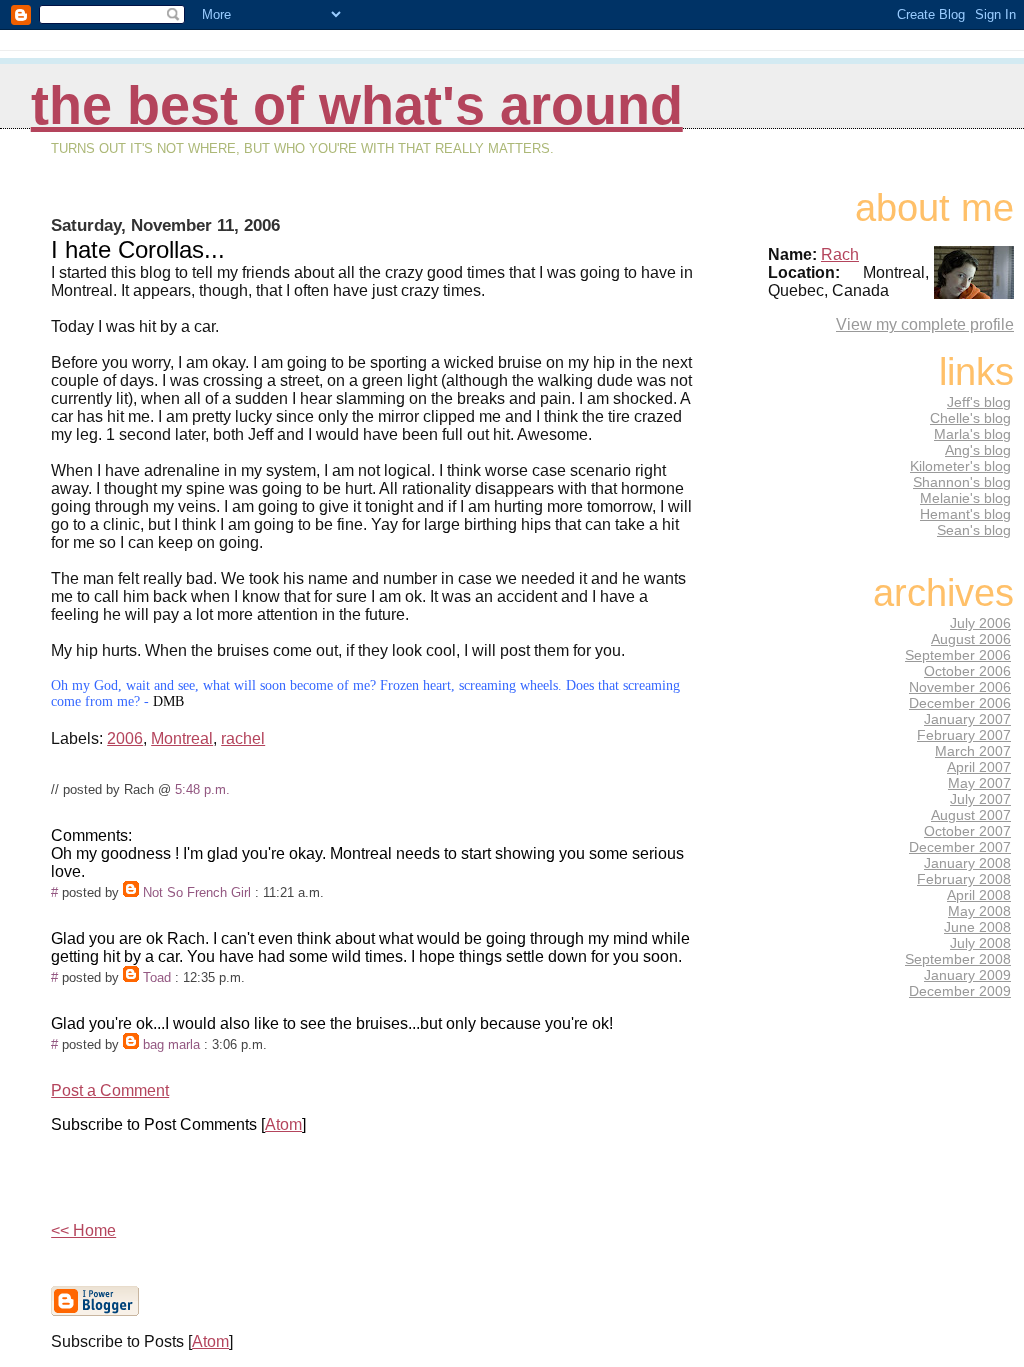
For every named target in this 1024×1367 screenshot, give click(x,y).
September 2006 (958, 655)
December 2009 (960, 991)
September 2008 (958, 959)
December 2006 (960, 703)
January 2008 (967, 863)
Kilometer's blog (960, 466)
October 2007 (967, 831)
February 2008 (964, 879)
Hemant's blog (965, 514)
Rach (840, 254)
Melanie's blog (965, 498)
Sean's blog (974, 530)
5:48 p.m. (202, 789)
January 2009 (967, 975)
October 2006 (967, 671)
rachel (243, 738)
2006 (125, 738)
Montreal (182, 738)
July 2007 (980, 799)
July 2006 (980, 623)
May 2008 (979, 911)
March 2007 (973, 751)
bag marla (171, 1044)
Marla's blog (972, 434)
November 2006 (960, 687)
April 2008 (979, 895)
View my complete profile (925, 324)
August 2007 (971, 815)
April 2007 (979, 767)
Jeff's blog (979, 402)
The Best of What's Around (357, 105)
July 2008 (980, 943)
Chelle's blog (970, 418)
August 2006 (971, 639)
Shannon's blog (962, 482)
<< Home (83, 1230)
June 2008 (977, 927)
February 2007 (964, 735)
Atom (283, 1124)
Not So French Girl (197, 892)
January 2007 (967, 719)
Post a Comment (110, 1090)
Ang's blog (978, 450)
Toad (157, 977)
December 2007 (960, 847)
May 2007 (979, 783)
